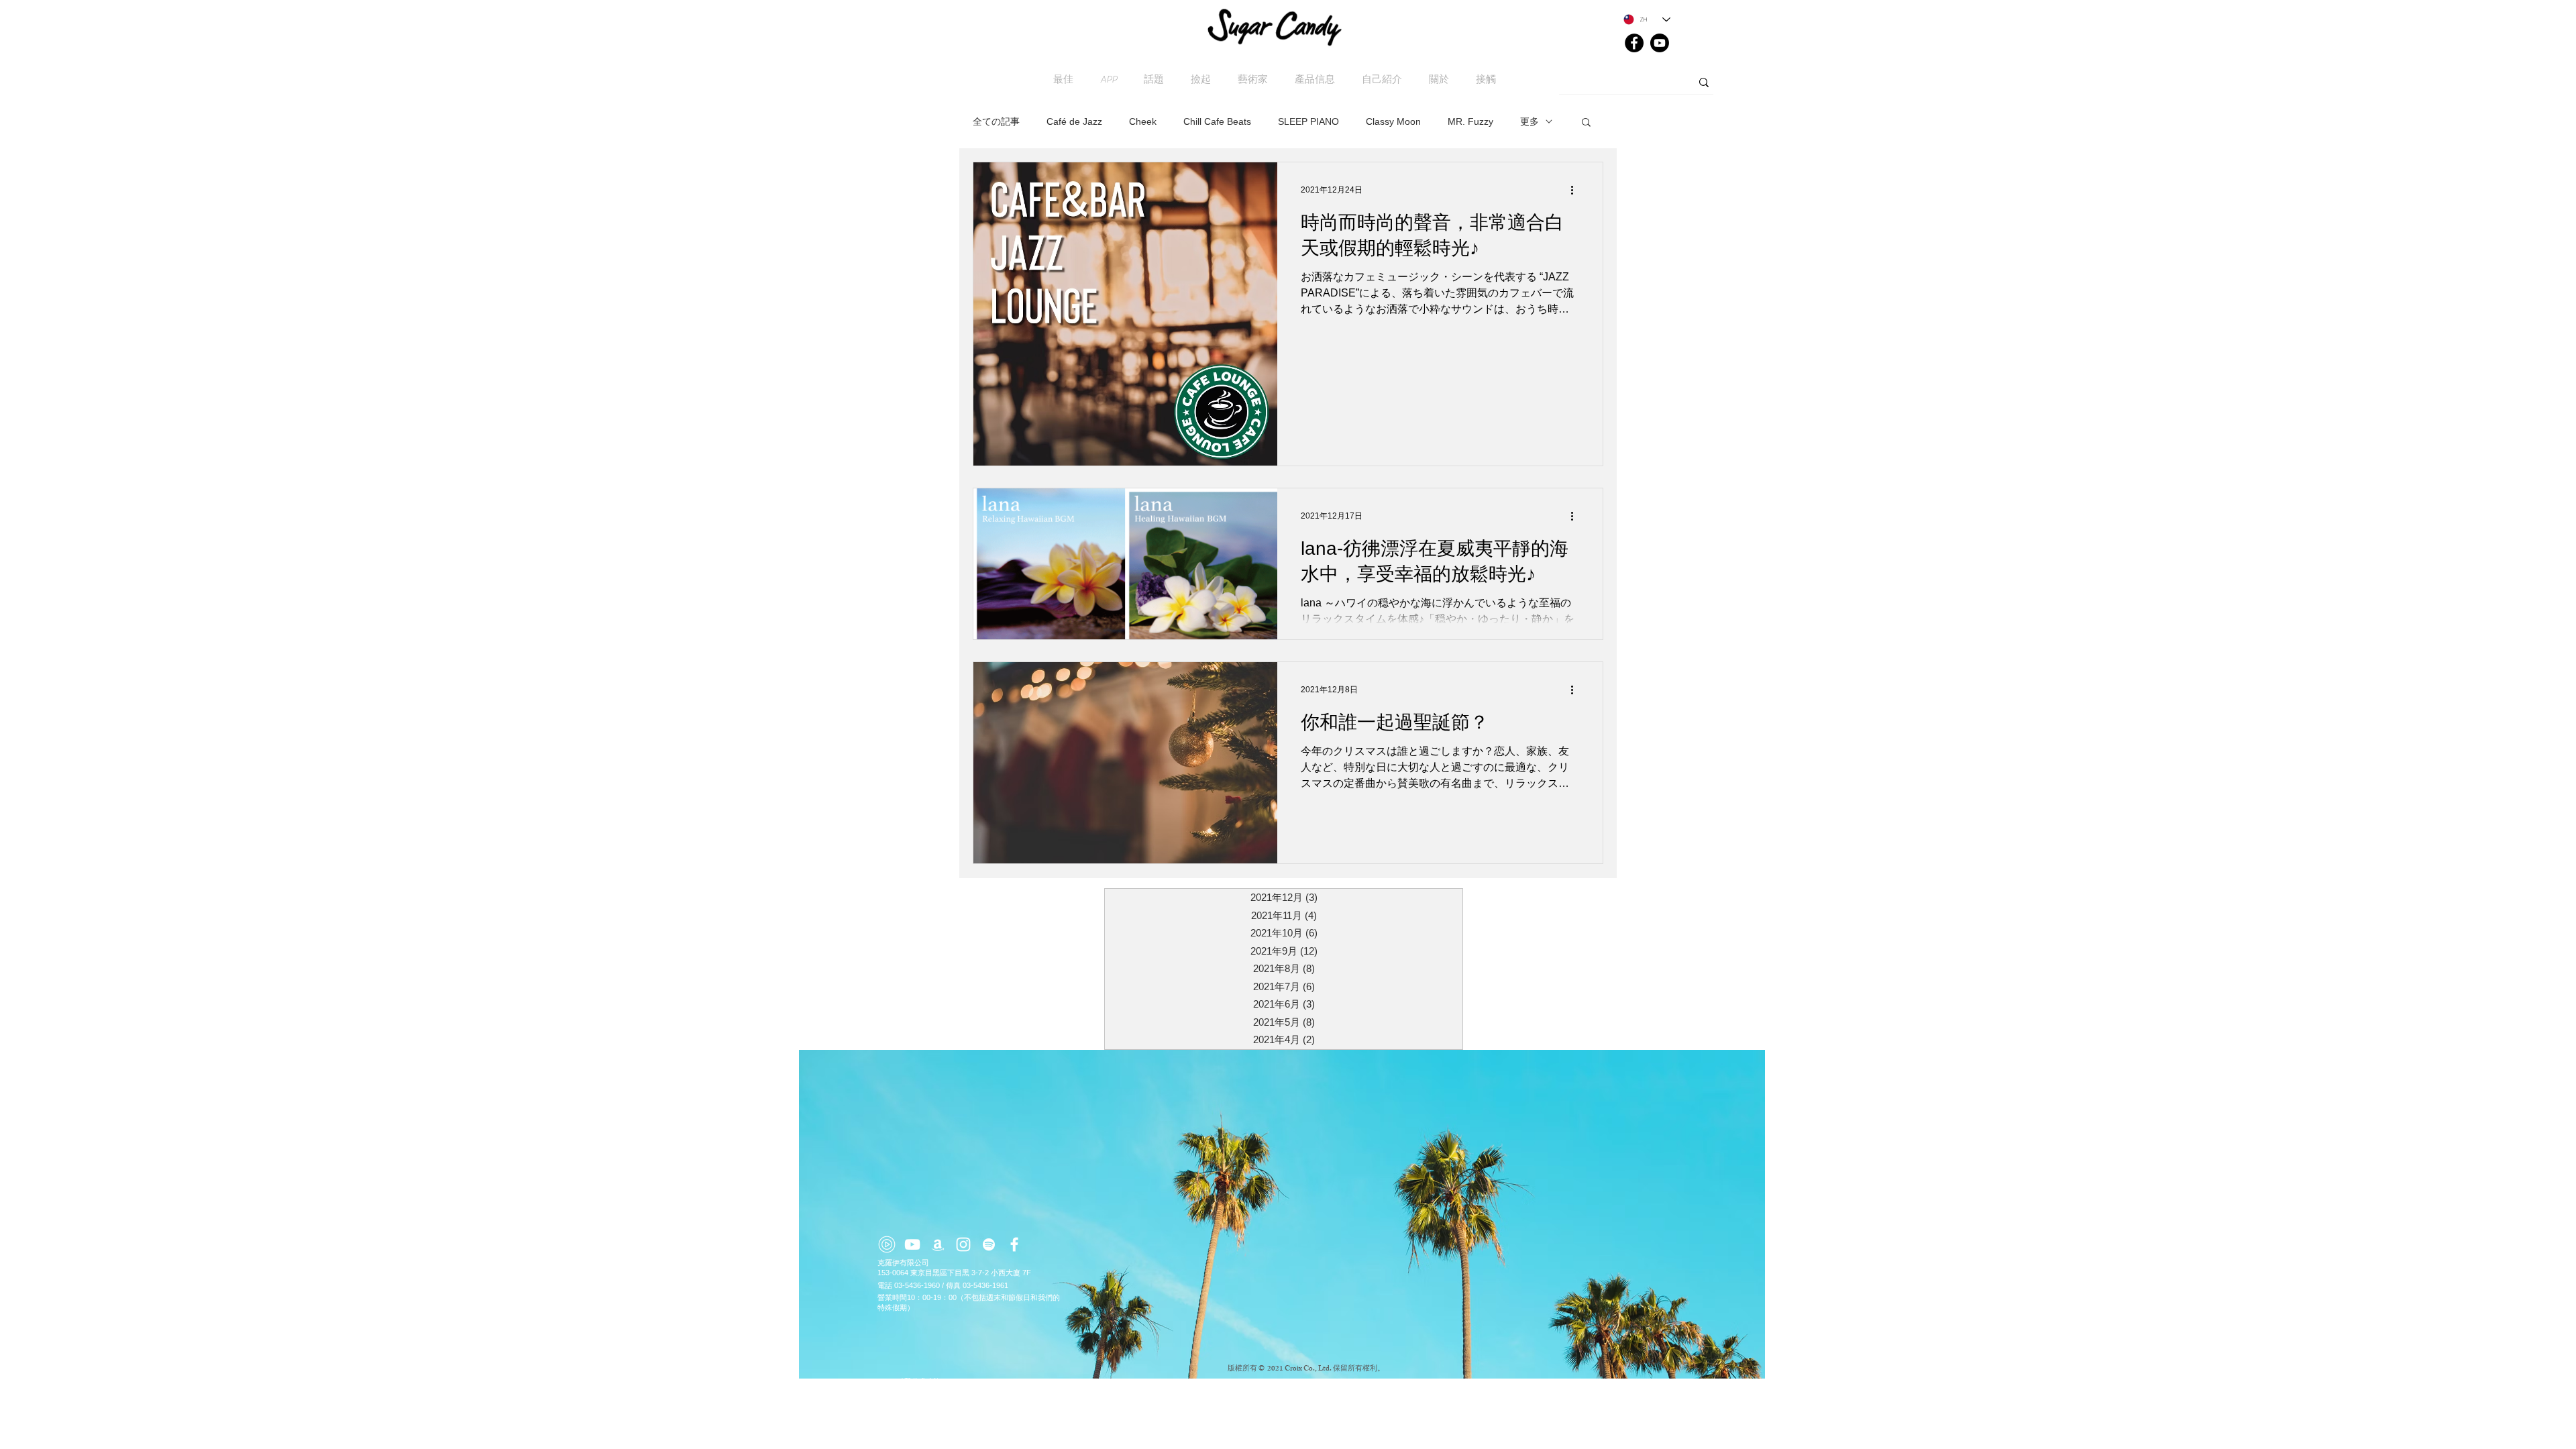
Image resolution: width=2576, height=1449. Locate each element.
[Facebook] (1634, 43)
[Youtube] (1660, 43)
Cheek (1143, 121)
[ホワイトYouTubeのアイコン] (912, 1244)
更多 (1529, 121)
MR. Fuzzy (1470, 121)
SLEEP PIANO (1308, 121)
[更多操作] (1576, 190)
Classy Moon (1393, 121)
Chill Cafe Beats (1217, 121)
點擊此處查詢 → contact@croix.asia (954, 1381)
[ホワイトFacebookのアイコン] (1014, 1244)
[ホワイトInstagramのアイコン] (963, 1244)
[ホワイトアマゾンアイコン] (938, 1244)
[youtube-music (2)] (887, 1244)
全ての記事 (996, 121)
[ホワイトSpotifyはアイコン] (989, 1244)
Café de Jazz (1074, 121)
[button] (1586, 123)
